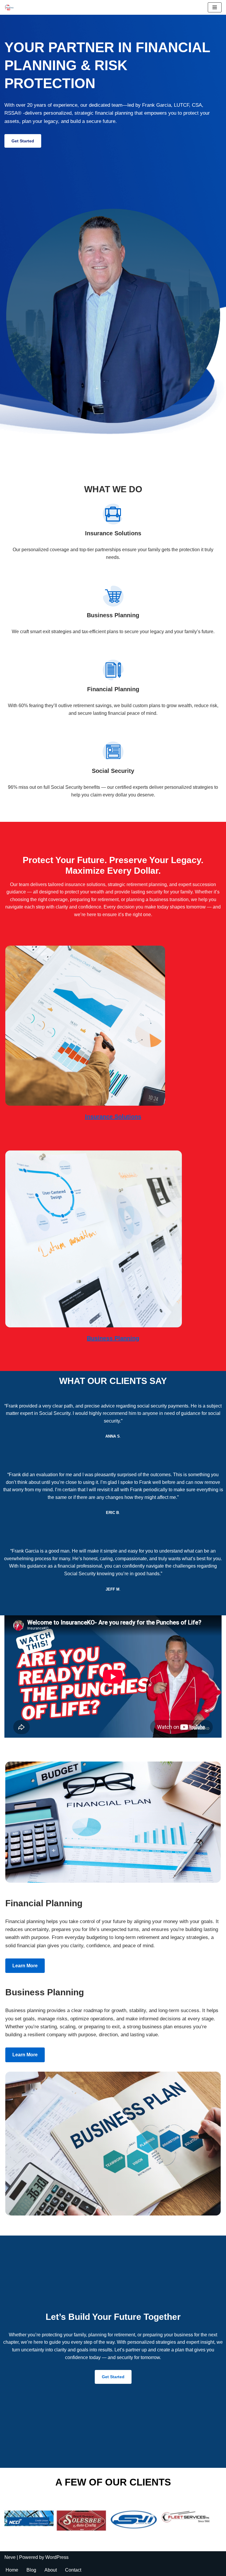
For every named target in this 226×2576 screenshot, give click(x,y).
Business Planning (113, 1338)
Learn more (25, 1966)
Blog (31, 2570)
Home (12, 2570)
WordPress (57, 2557)
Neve (10, 2557)
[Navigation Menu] (215, 7)
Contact (73, 2570)
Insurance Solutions (113, 1117)
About (51, 2570)
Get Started (23, 141)
